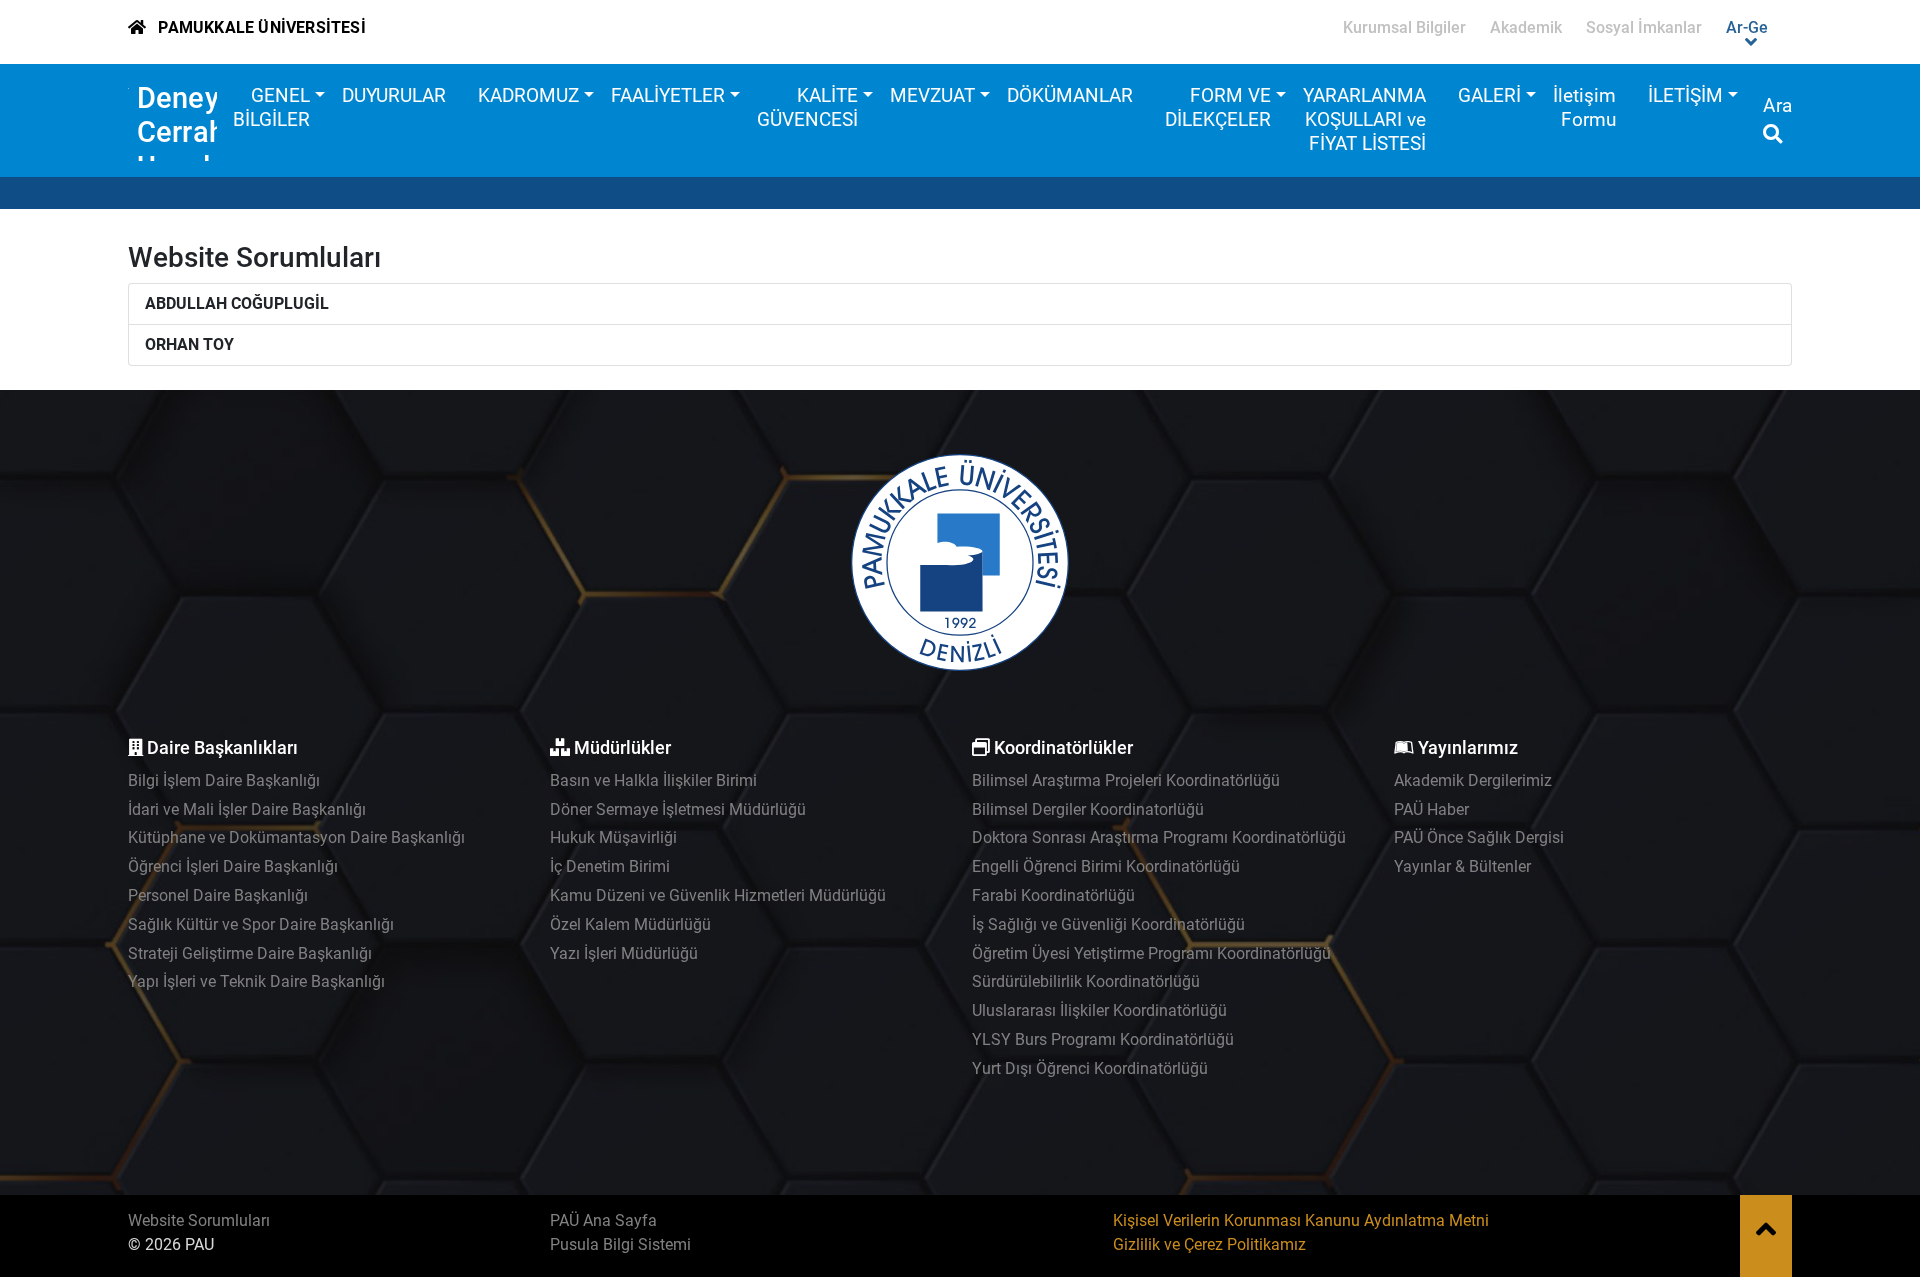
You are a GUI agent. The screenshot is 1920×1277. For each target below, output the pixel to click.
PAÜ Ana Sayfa (603, 1220)
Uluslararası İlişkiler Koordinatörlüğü (1099, 1010)
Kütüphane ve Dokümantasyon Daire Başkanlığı (296, 837)
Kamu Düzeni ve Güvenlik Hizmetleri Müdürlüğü (718, 895)
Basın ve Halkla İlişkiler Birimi (653, 780)
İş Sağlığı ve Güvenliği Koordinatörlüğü (1108, 924)
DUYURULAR (394, 95)
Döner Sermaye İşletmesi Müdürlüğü (678, 809)
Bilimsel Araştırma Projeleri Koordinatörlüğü (1126, 780)
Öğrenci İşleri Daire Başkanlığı (233, 866)
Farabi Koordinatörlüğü (1053, 895)
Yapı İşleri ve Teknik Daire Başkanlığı (256, 981)
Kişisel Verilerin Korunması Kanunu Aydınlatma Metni (1301, 1220)
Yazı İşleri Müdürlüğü (624, 953)
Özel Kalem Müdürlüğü (630, 924)
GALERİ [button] (1489, 95)
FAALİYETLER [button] (668, 95)
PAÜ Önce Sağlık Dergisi (1479, 837)
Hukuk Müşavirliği (613, 837)
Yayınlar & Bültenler (1462, 866)
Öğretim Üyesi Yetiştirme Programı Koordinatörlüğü (1151, 953)
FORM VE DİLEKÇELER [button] (1218, 107)
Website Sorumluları (199, 1220)
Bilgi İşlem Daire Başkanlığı (224, 780)
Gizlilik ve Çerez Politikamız (1209, 1244)
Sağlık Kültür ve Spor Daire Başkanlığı (261, 924)
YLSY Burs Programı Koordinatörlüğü (1103, 1039)
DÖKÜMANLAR (1070, 95)
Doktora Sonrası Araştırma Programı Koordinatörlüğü (1159, 837)
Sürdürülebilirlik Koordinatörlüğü (1086, 981)
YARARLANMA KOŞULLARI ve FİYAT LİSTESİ (1364, 119)
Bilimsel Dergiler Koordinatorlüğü (1088, 809)
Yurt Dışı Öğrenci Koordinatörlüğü (1090, 1068)
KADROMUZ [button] (528, 95)
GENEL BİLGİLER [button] (271, 107)
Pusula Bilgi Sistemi (620, 1244)
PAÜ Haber (1431, 809)
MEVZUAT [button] (932, 95)
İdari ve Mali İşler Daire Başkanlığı (247, 809)
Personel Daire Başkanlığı (218, 895)
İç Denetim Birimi (610, 866)
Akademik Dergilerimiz (1473, 780)
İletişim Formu (1584, 107)
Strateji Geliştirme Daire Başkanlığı (250, 953)
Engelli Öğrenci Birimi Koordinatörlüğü (1106, 866)
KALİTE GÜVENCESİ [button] (807, 107)
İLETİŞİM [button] (1685, 95)
